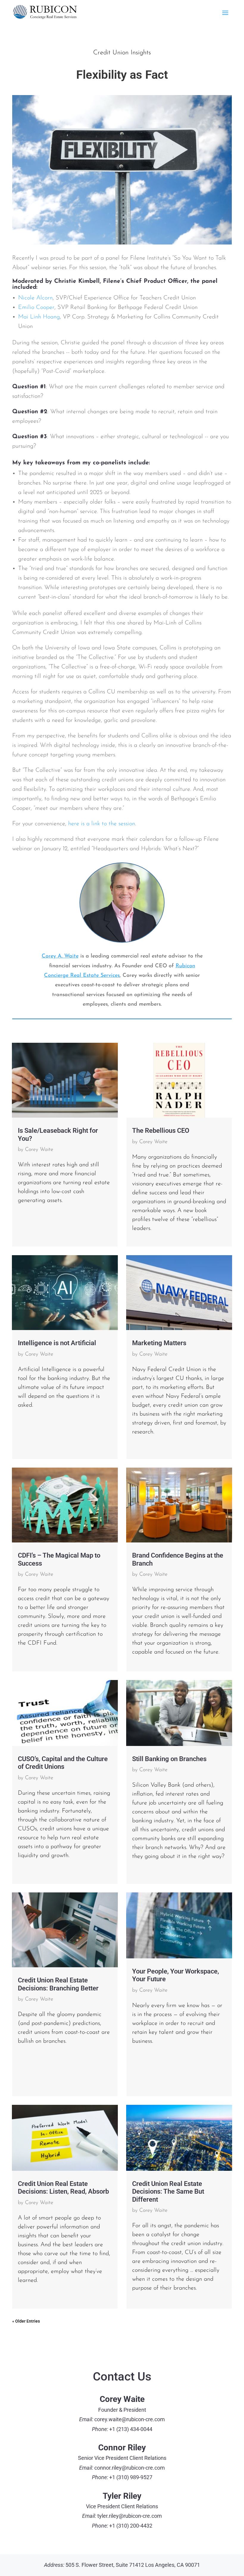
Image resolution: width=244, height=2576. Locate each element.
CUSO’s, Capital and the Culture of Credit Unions (63, 1763)
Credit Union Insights (122, 53)
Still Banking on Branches (169, 1759)
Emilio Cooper (36, 307)
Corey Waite (39, 1150)
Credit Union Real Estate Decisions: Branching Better (58, 1984)
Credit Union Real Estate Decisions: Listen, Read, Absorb (63, 2188)
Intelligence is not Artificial (57, 1343)
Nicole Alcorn (35, 298)
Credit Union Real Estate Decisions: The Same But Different (168, 2191)
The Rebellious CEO (161, 1131)
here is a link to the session (102, 824)
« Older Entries (26, 2321)
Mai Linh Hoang (39, 317)
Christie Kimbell (77, 281)
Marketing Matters (159, 1343)
